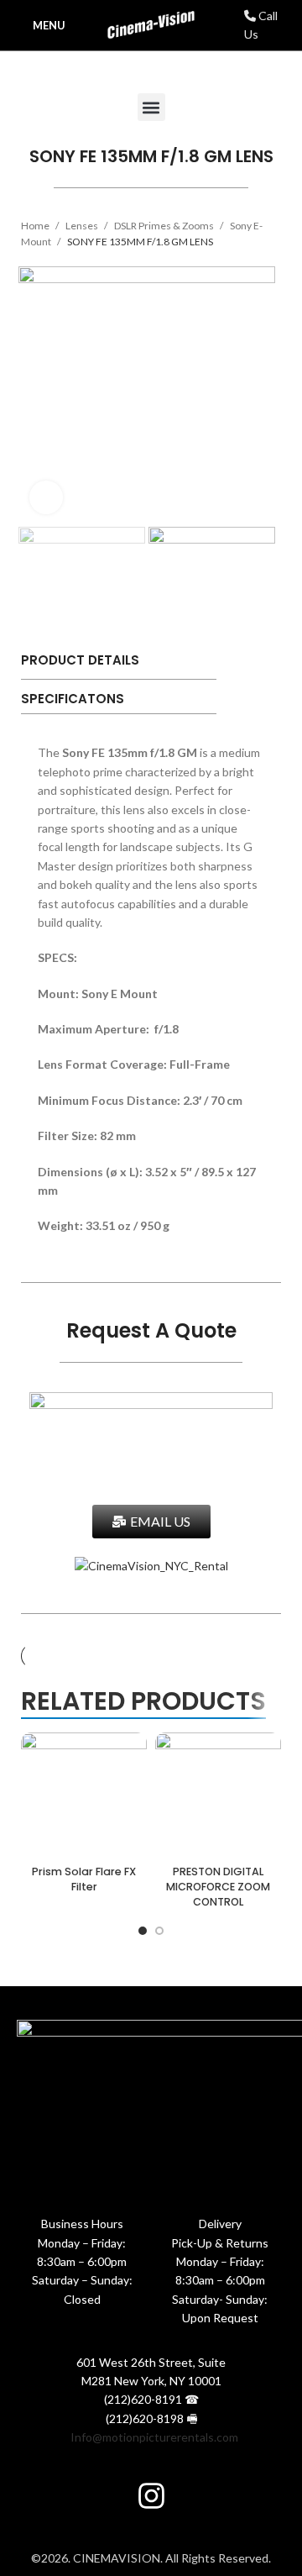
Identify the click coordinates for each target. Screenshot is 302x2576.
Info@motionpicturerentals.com (154, 2437)
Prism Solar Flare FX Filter (84, 1879)
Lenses (83, 226)
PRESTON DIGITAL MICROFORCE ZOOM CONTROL (218, 1886)
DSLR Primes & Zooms (165, 226)
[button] (151, 107)
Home (36, 226)
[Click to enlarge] (46, 497)
